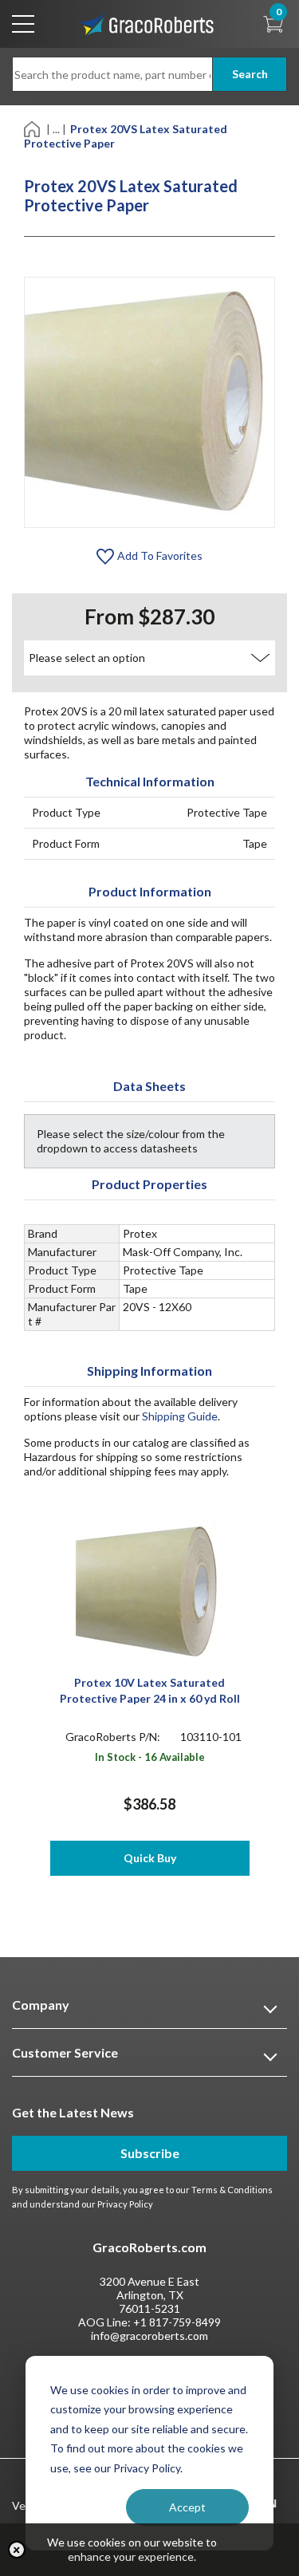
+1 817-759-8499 (177, 2322)
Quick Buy (150, 1858)
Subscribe (150, 2153)
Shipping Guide (180, 1416)
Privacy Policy (125, 2204)
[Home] (33, 128)
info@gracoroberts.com (149, 2336)
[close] (17, 2550)
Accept (187, 2507)
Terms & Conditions (232, 2190)
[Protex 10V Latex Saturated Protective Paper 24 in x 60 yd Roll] (149, 1591)
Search (250, 74)
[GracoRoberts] (146, 23)
